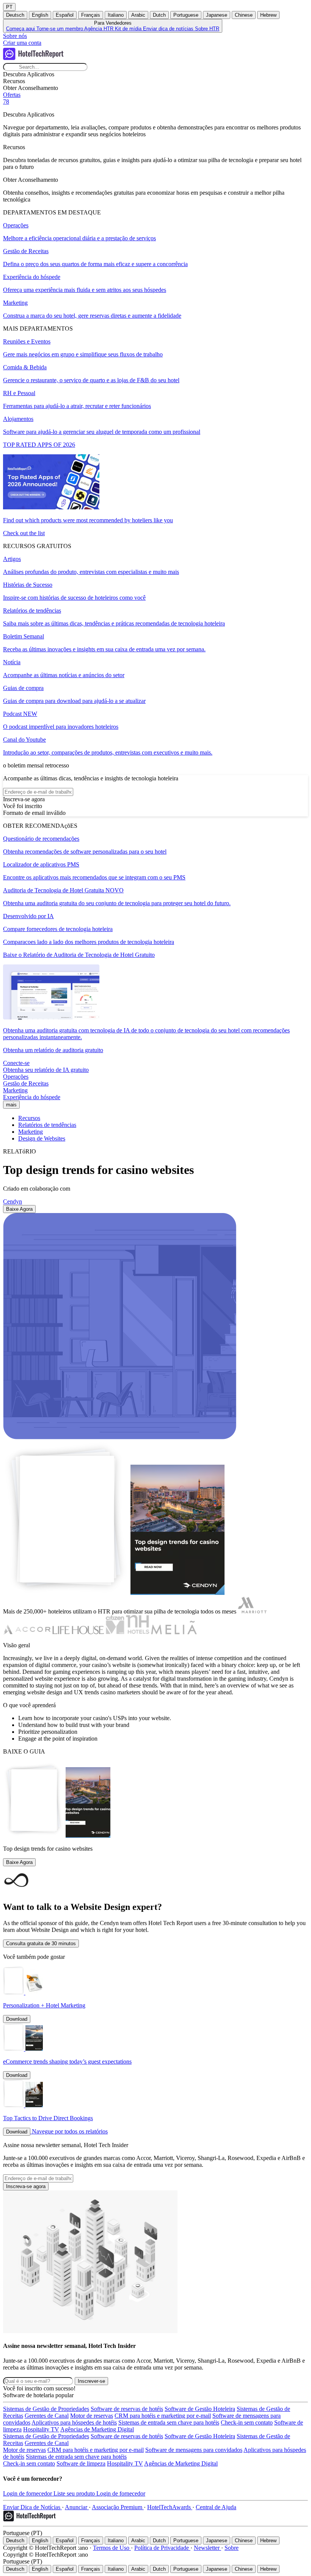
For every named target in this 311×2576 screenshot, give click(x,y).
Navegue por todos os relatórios (70, 2131)
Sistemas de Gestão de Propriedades (46, 2409)
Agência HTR (100, 29)
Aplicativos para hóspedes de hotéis (74, 2422)
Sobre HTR (207, 29)
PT (9, 7)
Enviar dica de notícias (169, 29)
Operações (16, 1077)
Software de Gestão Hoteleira (200, 2409)
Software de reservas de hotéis (127, 2409)
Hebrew (268, 15)
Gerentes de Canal (47, 2416)
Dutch (159, 15)
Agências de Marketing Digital (97, 2429)
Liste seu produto (75, 2493)
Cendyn (13, 1201)
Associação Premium (118, 2507)
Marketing (15, 1090)
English (40, 15)
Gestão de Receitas (26, 1083)
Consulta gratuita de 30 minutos (41, 1943)
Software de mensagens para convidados (194, 2450)
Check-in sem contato (247, 2422)
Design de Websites (42, 1138)
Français (91, 15)
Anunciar (77, 2507)
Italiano (116, 15)
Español (65, 15)
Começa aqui (21, 29)
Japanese (217, 15)
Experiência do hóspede (32, 1097)
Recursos (29, 1118)
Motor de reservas (92, 2416)
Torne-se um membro (60, 29)
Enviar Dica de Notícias (32, 2507)
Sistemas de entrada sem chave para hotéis (169, 2422)
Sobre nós (15, 36)
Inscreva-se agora (26, 2186)
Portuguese (186, 15)
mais (11, 1105)
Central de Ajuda (216, 2507)
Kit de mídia (129, 29)
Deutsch (15, 15)
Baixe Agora (19, 1209)
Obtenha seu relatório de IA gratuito (46, 1070)
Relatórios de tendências (47, 1125)
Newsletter (207, 2548)
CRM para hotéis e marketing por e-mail (163, 2416)
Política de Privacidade (162, 2548)
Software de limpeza (81, 2463)
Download (17, 2019)
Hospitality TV (41, 2429)
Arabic (138, 15)
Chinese (244, 15)
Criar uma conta (22, 43)
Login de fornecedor (28, 2493)
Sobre (232, 2548)
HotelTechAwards (170, 2507)
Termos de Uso (112, 2548)
